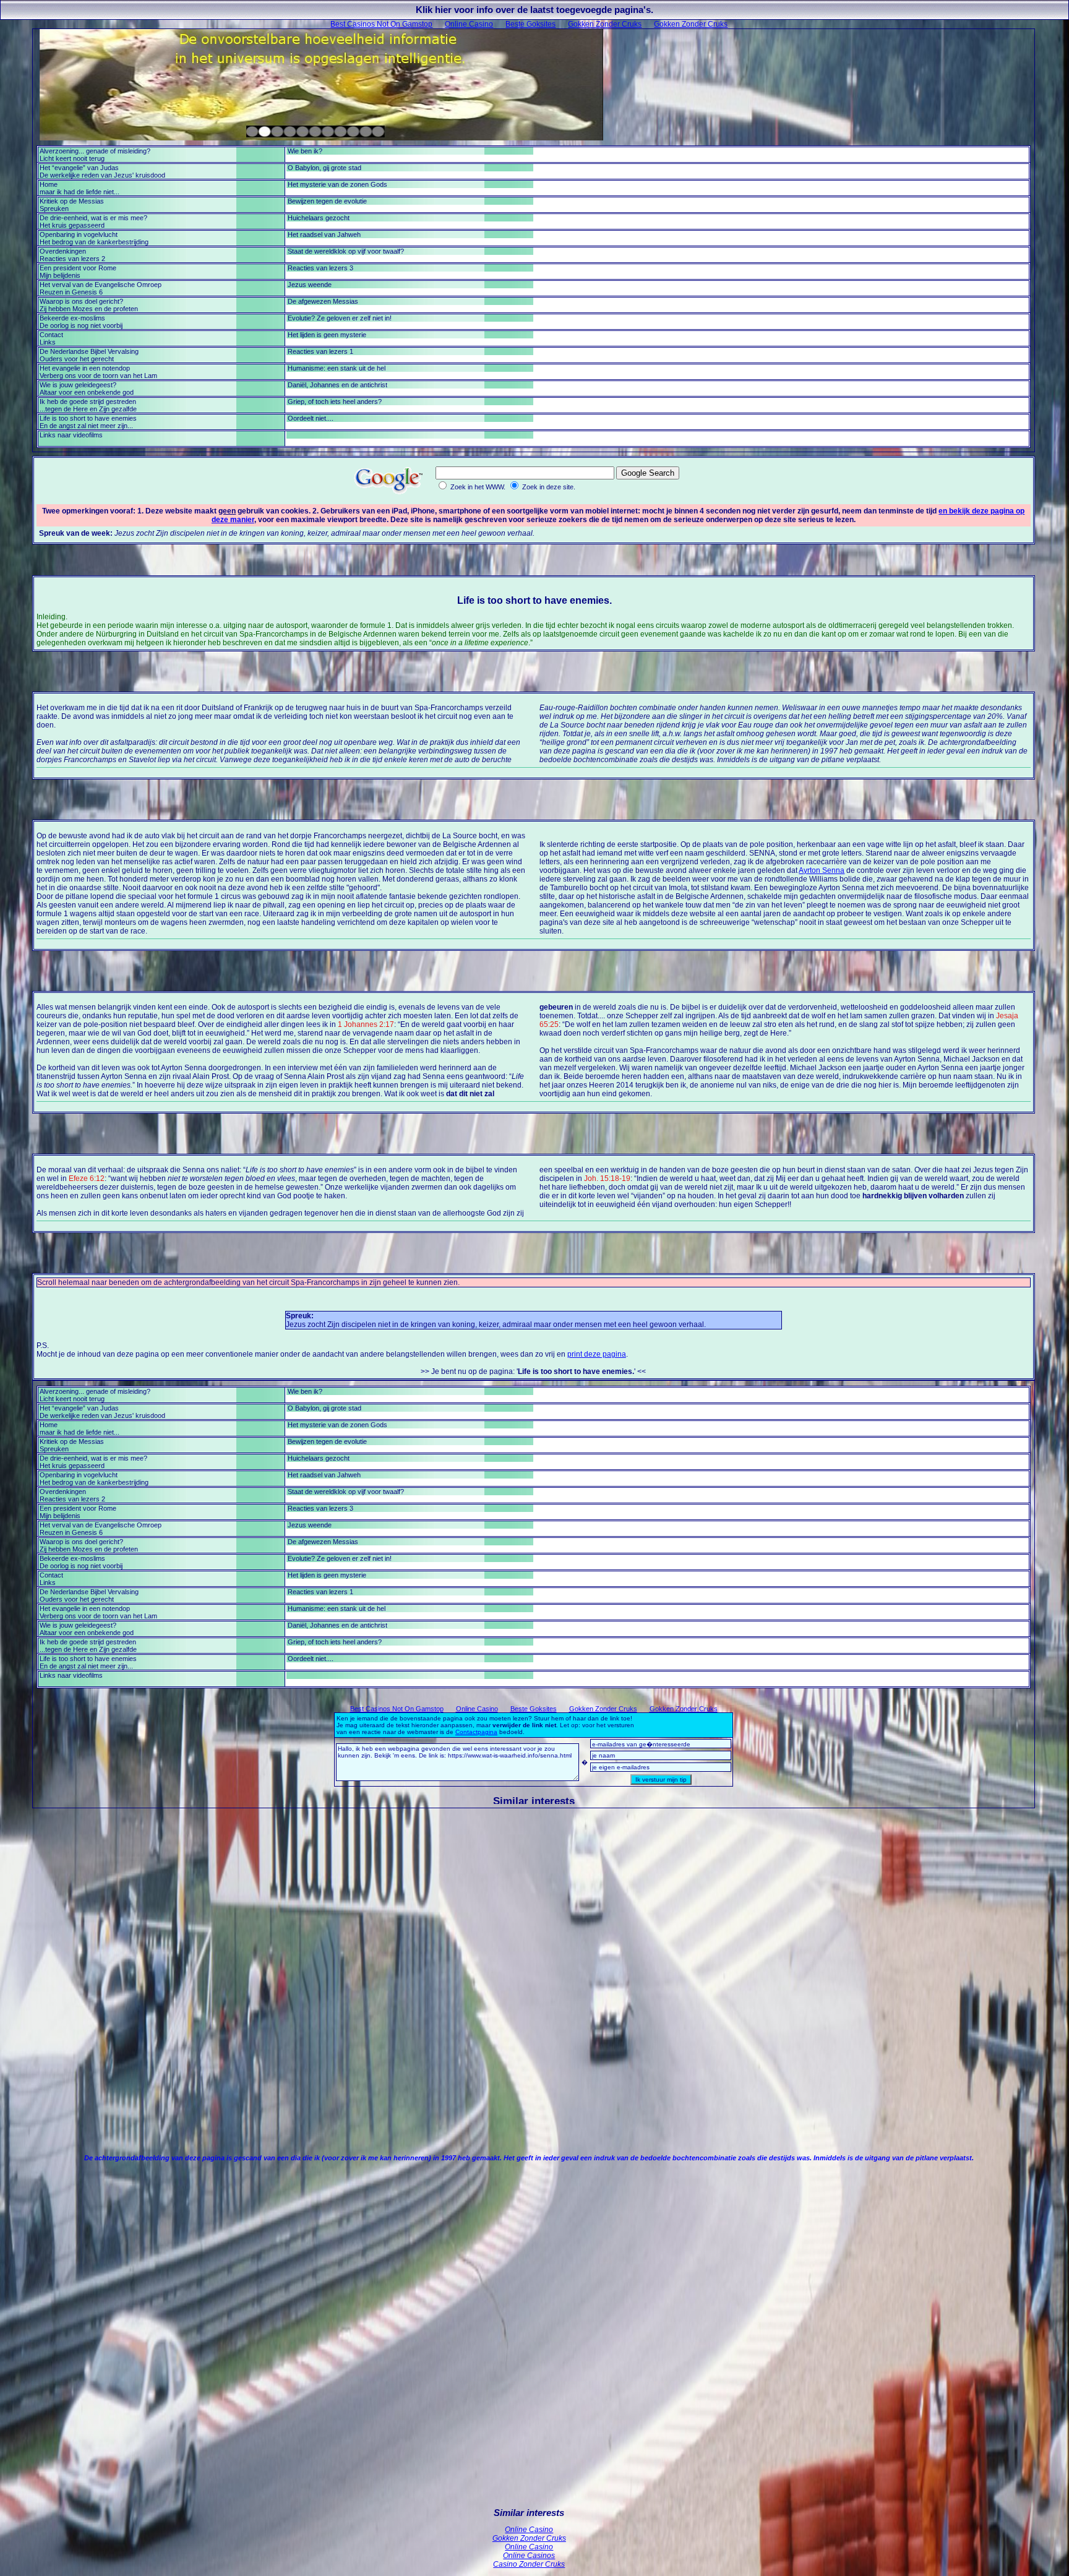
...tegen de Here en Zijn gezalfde (88, 409)
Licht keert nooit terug (72, 158)
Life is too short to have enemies (88, 418)
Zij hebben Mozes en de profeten (89, 309)
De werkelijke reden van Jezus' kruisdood (102, 175)
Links (48, 342)
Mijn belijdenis (60, 275)
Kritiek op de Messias (72, 201)
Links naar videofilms (71, 435)
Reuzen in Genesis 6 (71, 292)
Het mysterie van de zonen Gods (337, 184)
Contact (51, 335)
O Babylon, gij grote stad (324, 168)
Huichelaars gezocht (319, 218)
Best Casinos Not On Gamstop (381, 24)
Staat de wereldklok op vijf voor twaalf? (346, 251)
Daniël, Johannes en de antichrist (337, 385)
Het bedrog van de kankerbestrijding (94, 242)
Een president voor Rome (78, 268)
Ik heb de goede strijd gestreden (88, 401)
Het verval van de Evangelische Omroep (101, 285)
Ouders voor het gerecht (77, 359)
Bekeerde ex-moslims (72, 318)
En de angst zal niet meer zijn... (86, 426)
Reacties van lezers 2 (72, 259)
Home (49, 184)
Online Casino (469, 24)
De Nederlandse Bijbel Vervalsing (89, 351)
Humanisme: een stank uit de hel (337, 368)
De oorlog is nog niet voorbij (81, 325)
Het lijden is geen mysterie (327, 335)
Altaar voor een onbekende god (87, 392)
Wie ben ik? (305, 151)
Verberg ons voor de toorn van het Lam (98, 376)
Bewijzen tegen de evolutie (327, 201)
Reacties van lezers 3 (320, 268)
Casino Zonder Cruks (529, 2564)
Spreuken (54, 208)
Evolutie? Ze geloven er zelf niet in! (340, 318)
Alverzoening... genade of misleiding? (95, 151)
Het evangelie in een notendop (85, 368)
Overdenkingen (63, 251)
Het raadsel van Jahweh (324, 234)
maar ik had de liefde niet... (79, 192)
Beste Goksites (530, 24)
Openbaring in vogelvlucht (79, 234)
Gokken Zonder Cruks (605, 24)
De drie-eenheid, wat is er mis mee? (93, 218)
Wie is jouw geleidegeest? (78, 385)
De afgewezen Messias (323, 301)
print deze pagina (597, 1354)
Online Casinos (529, 2556)
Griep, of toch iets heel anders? (335, 401)
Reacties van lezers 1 (320, 351)
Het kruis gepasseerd (72, 225)
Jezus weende (310, 285)
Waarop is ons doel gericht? (81, 301)
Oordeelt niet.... (311, 418)
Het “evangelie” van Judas (79, 168)
